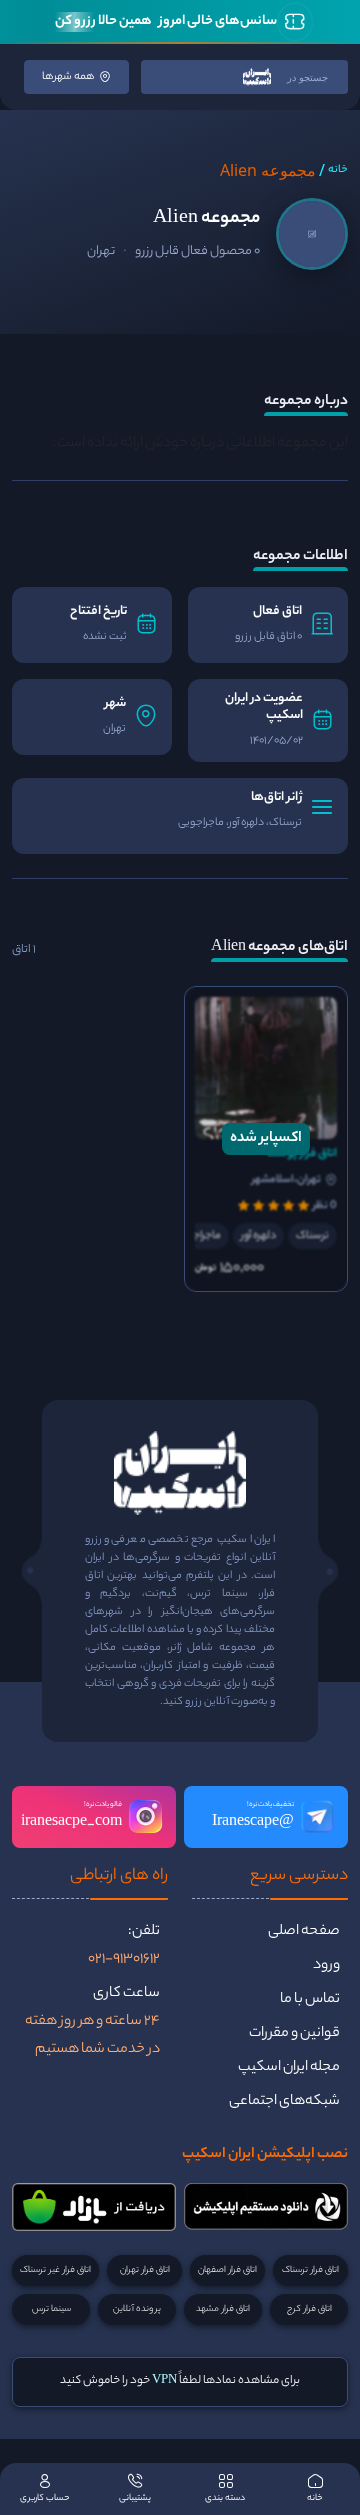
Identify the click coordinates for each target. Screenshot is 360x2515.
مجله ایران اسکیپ (289, 2068)
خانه (338, 170)
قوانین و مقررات (294, 2034)
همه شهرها (68, 77)
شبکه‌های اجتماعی (284, 2102)
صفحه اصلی (304, 1932)
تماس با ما (310, 2000)
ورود (326, 1966)
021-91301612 (124, 1960)
